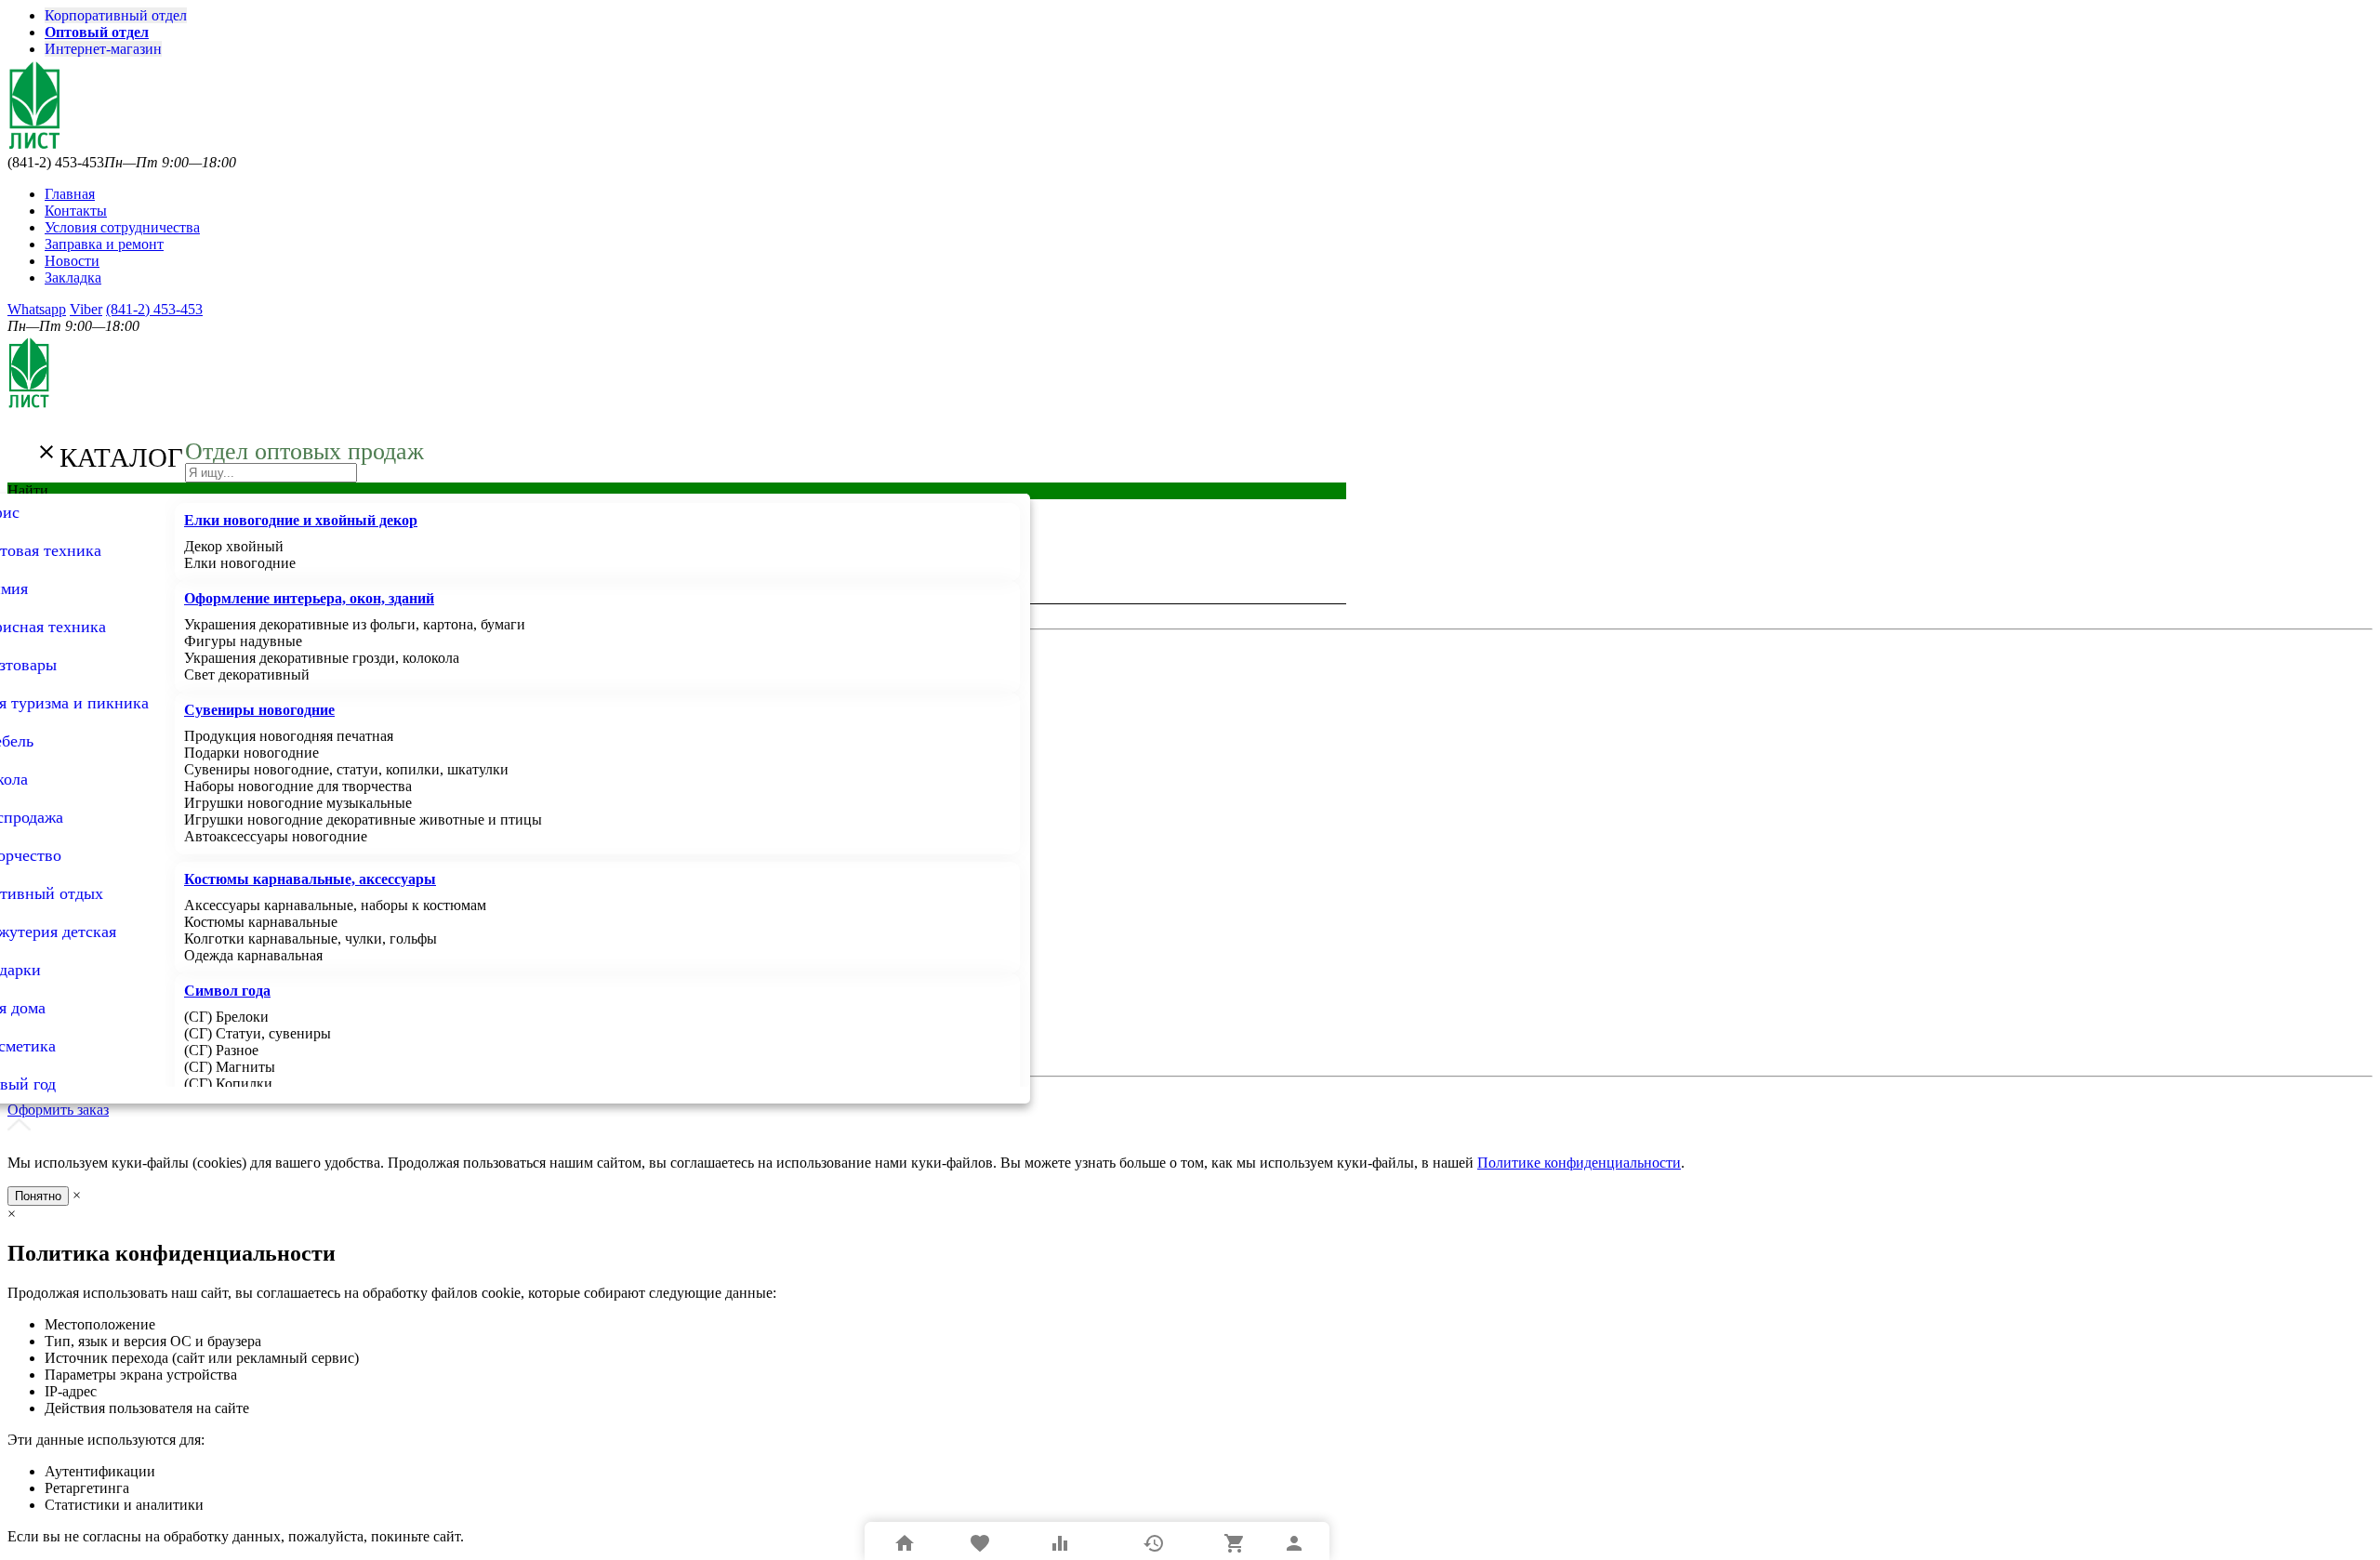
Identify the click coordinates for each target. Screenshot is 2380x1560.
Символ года (227, 991)
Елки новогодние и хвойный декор (301, 520)
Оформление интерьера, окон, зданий (309, 598)
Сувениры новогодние (259, 710)
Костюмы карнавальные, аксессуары (310, 879)
